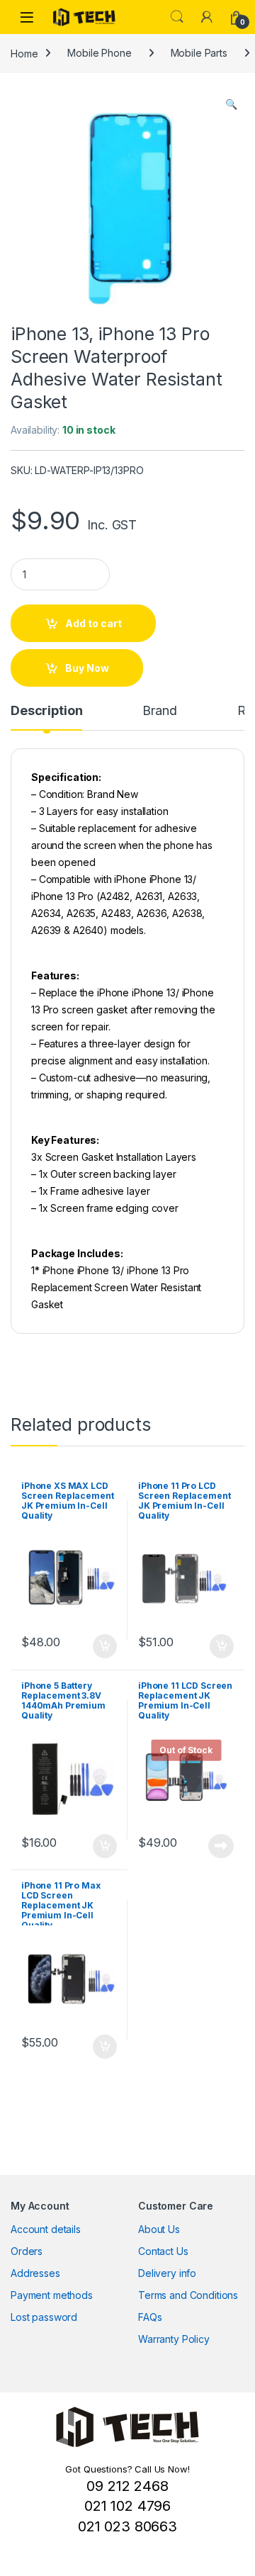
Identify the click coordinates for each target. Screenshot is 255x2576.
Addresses (35, 2273)
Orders (27, 2251)
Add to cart (93, 623)
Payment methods (52, 2295)
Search (177, 17)
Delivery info (167, 2273)
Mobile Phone (99, 53)
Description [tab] (46, 711)
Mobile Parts (199, 53)
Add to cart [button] (105, 1646)
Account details (46, 2229)
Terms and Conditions (188, 2295)
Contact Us (163, 2251)
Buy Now (87, 668)
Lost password (44, 2317)
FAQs (150, 2317)
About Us (159, 2229)
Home (24, 53)
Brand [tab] (159, 711)
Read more (221, 1846)
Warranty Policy (174, 2339)
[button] (231, 104)
